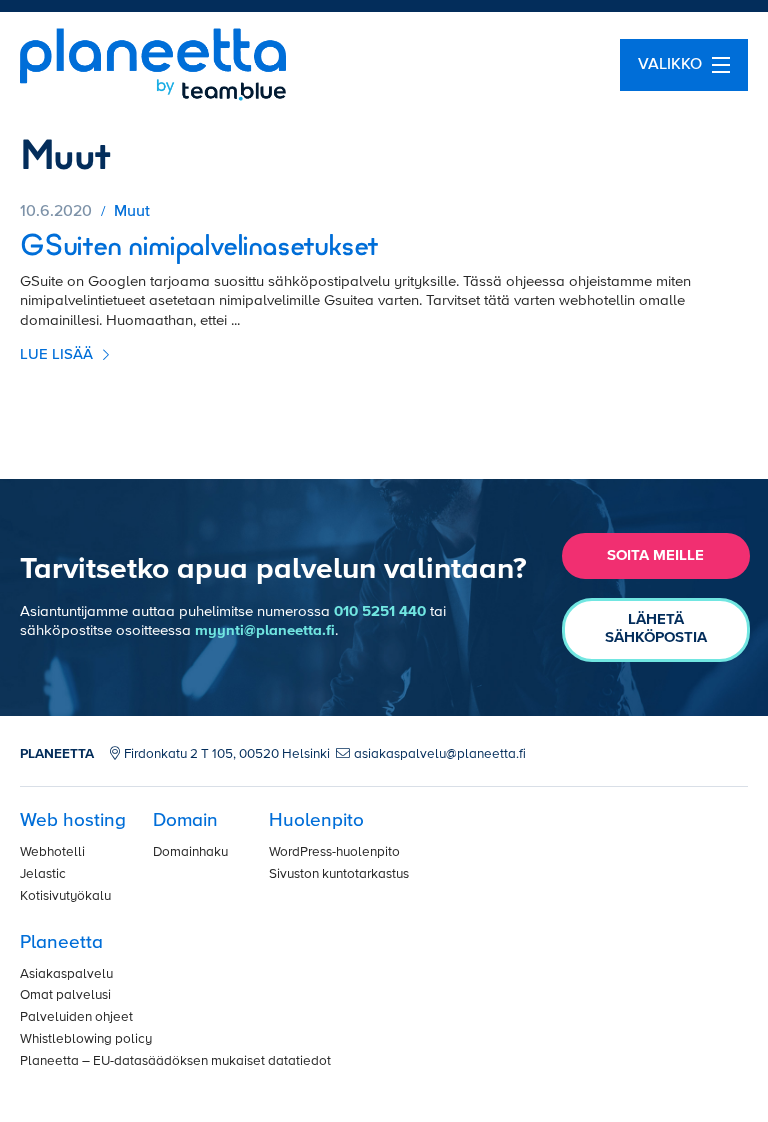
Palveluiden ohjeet (76, 1017)
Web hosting (73, 820)
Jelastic (43, 874)
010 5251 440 (380, 611)
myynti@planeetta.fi (265, 630)
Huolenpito (316, 820)
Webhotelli (52, 852)
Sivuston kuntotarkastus (339, 874)
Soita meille (655, 555)
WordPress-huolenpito (334, 852)
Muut (132, 212)
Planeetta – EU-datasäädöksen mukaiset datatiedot (175, 1061)
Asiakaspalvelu (66, 974)
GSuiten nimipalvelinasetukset (199, 247)
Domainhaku (190, 852)
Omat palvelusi (65, 995)
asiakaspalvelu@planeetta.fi (440, 754)
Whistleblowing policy (86, 1039)
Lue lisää (58, 354)
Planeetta (61, 942)
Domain (185, 820)
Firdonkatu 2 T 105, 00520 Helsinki (227, 754)
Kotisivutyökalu (65, 896)
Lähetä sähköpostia (656, 628)
